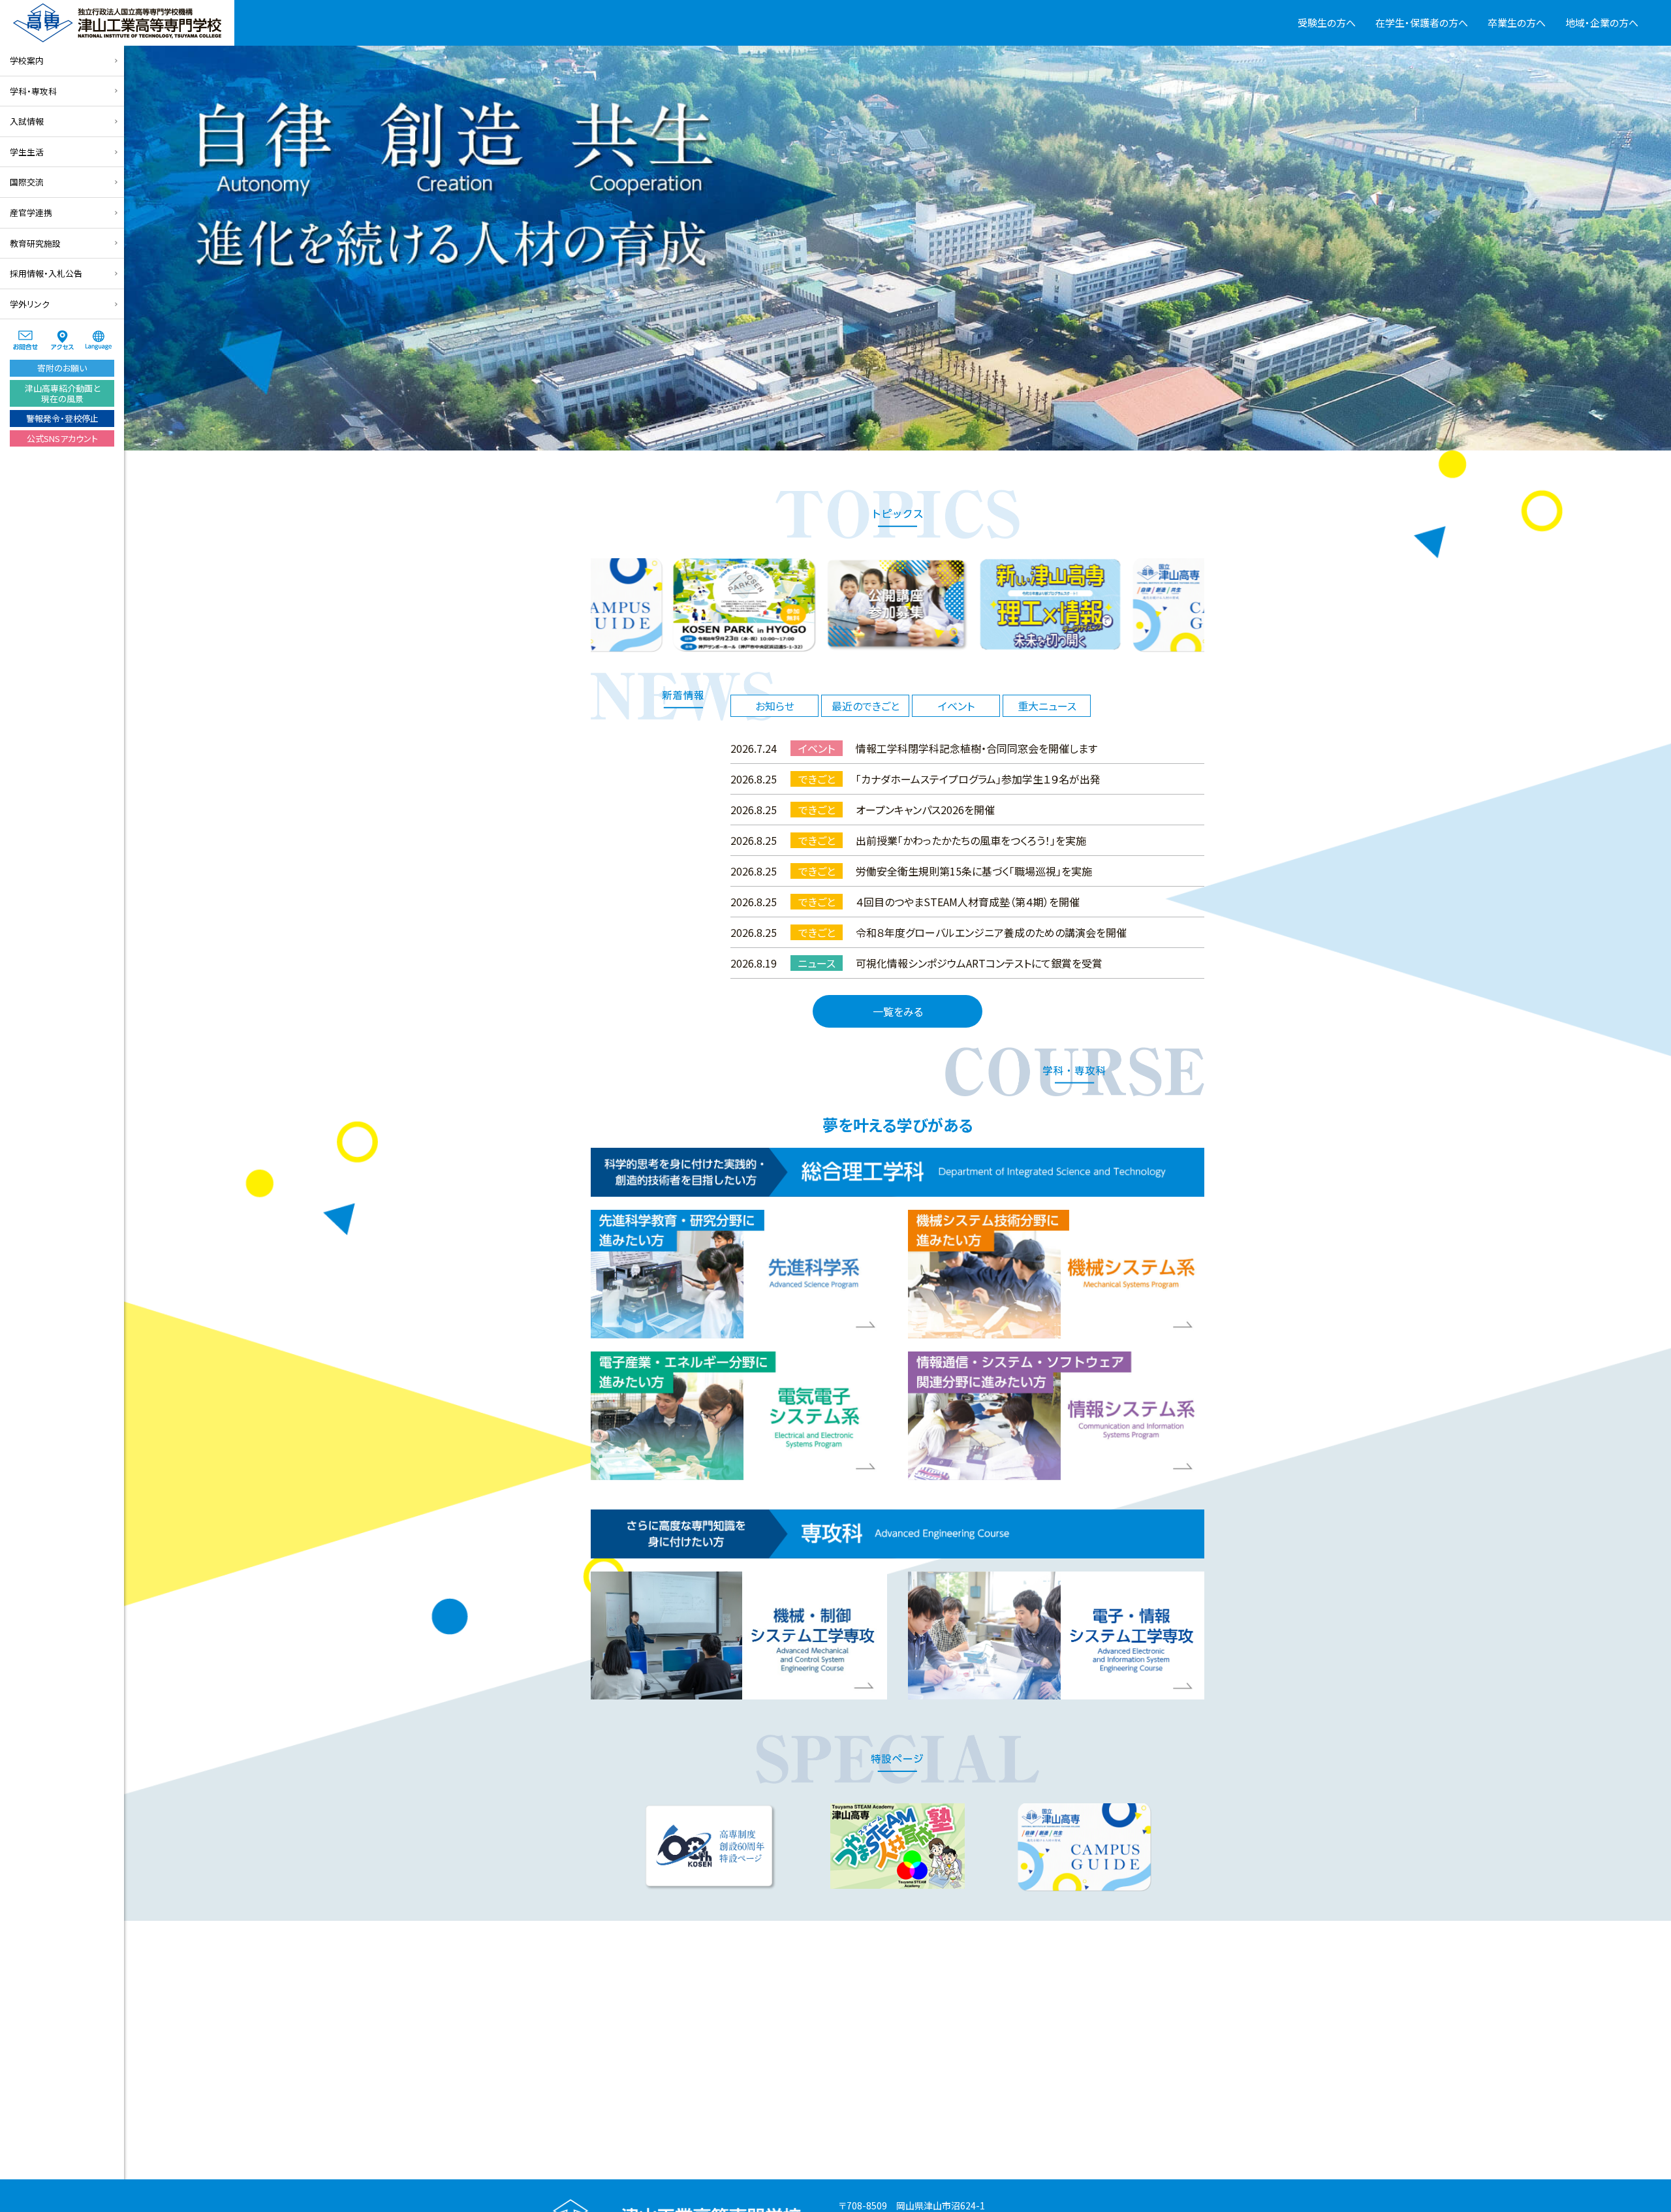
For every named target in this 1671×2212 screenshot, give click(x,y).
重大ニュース (1047, 706)
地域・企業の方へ (1602, 23)
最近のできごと (866, 706)
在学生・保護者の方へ (1422, 23)
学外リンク (30, 304)
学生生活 (27, 152)
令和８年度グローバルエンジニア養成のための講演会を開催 (991, 932)
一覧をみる (898, 1011)
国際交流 (27, 182)
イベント (956, 706)
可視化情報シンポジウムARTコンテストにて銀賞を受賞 (979, 963)
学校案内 (27, 60)
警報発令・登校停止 (62, 418)
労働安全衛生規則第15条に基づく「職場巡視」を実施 (974, 871)
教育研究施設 (35, 243)
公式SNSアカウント (62, 438)
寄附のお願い (62, 368)
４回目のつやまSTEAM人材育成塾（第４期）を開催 (968, 902)
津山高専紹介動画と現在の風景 (62, 393)
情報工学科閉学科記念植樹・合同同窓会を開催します (976, 748)
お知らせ (775, 706)
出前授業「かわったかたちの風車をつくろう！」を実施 (971, 840)
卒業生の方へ (1517, 23)
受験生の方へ (1327, 23)
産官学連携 (31, 213)
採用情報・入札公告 (46, 273)
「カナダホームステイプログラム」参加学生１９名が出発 (978, 779)
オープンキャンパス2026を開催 (925, 810)
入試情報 (27, 121)
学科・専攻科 (33, 91)
